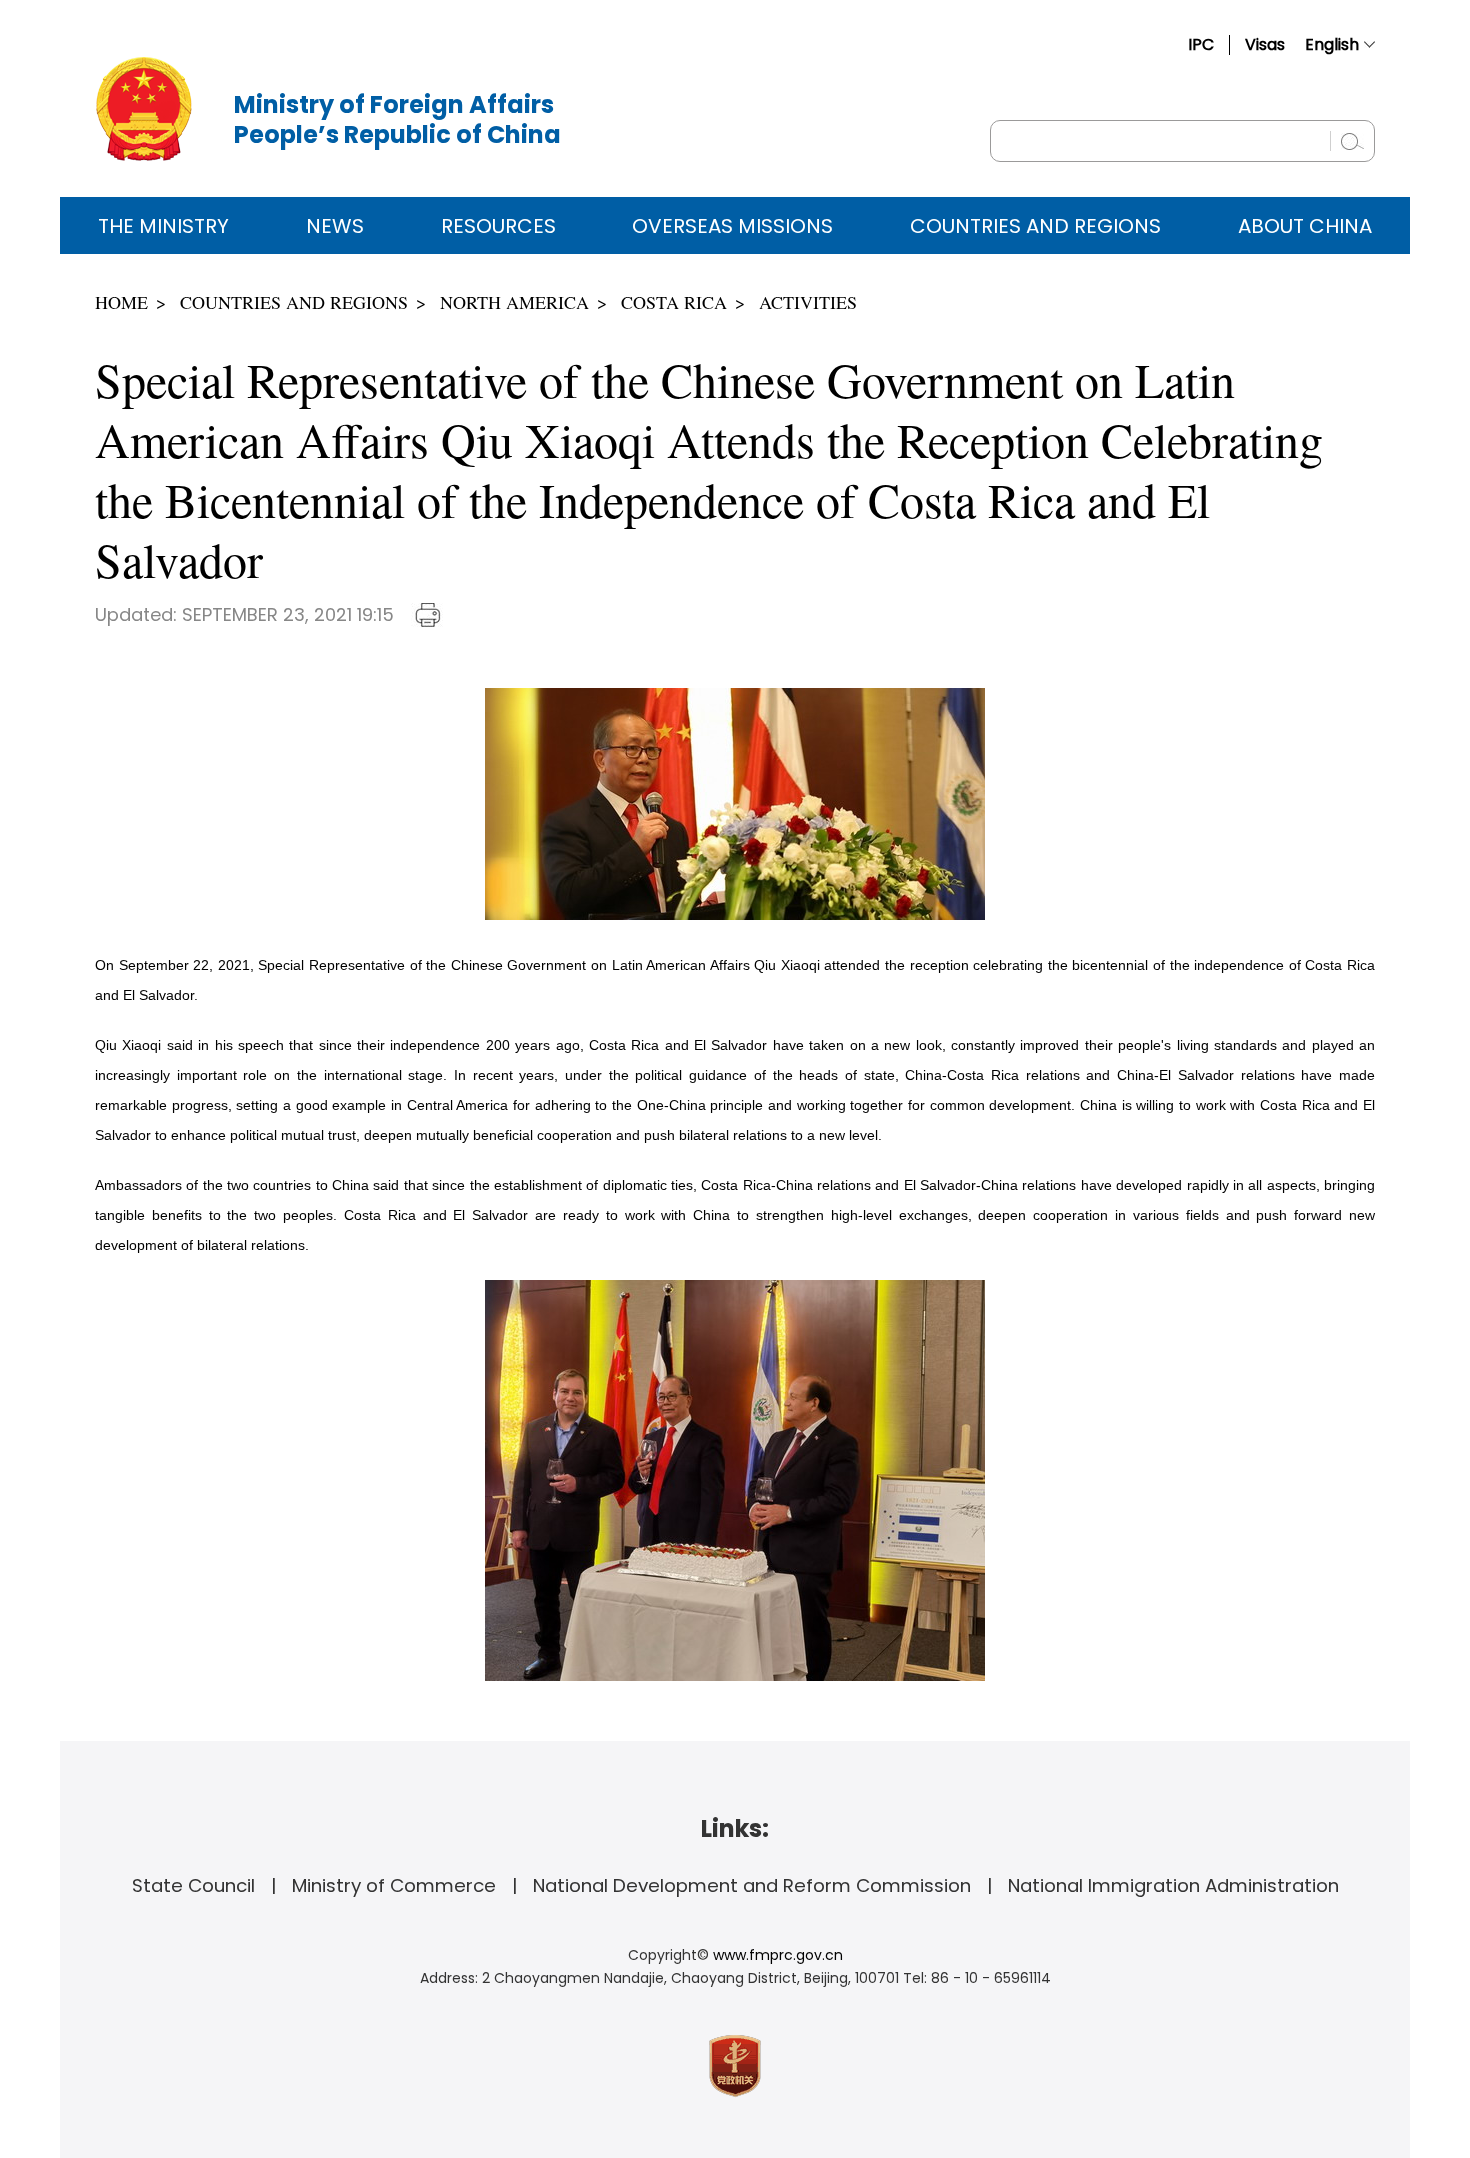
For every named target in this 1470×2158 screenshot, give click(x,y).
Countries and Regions (1035, 226)
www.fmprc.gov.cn (778, 1955)
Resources (498, 226)
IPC (1201, 44)
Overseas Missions (732, 226)
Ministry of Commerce (394, 1885)
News (335, 226)
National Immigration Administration (1173, 1885)
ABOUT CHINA (1305, 226)
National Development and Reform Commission (752, 1885)
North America (514, 302)
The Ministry (163, 226)
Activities (808, 302)
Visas (1265, 44)
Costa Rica (674, 302)
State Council (193, 1885)
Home (121, 302)
